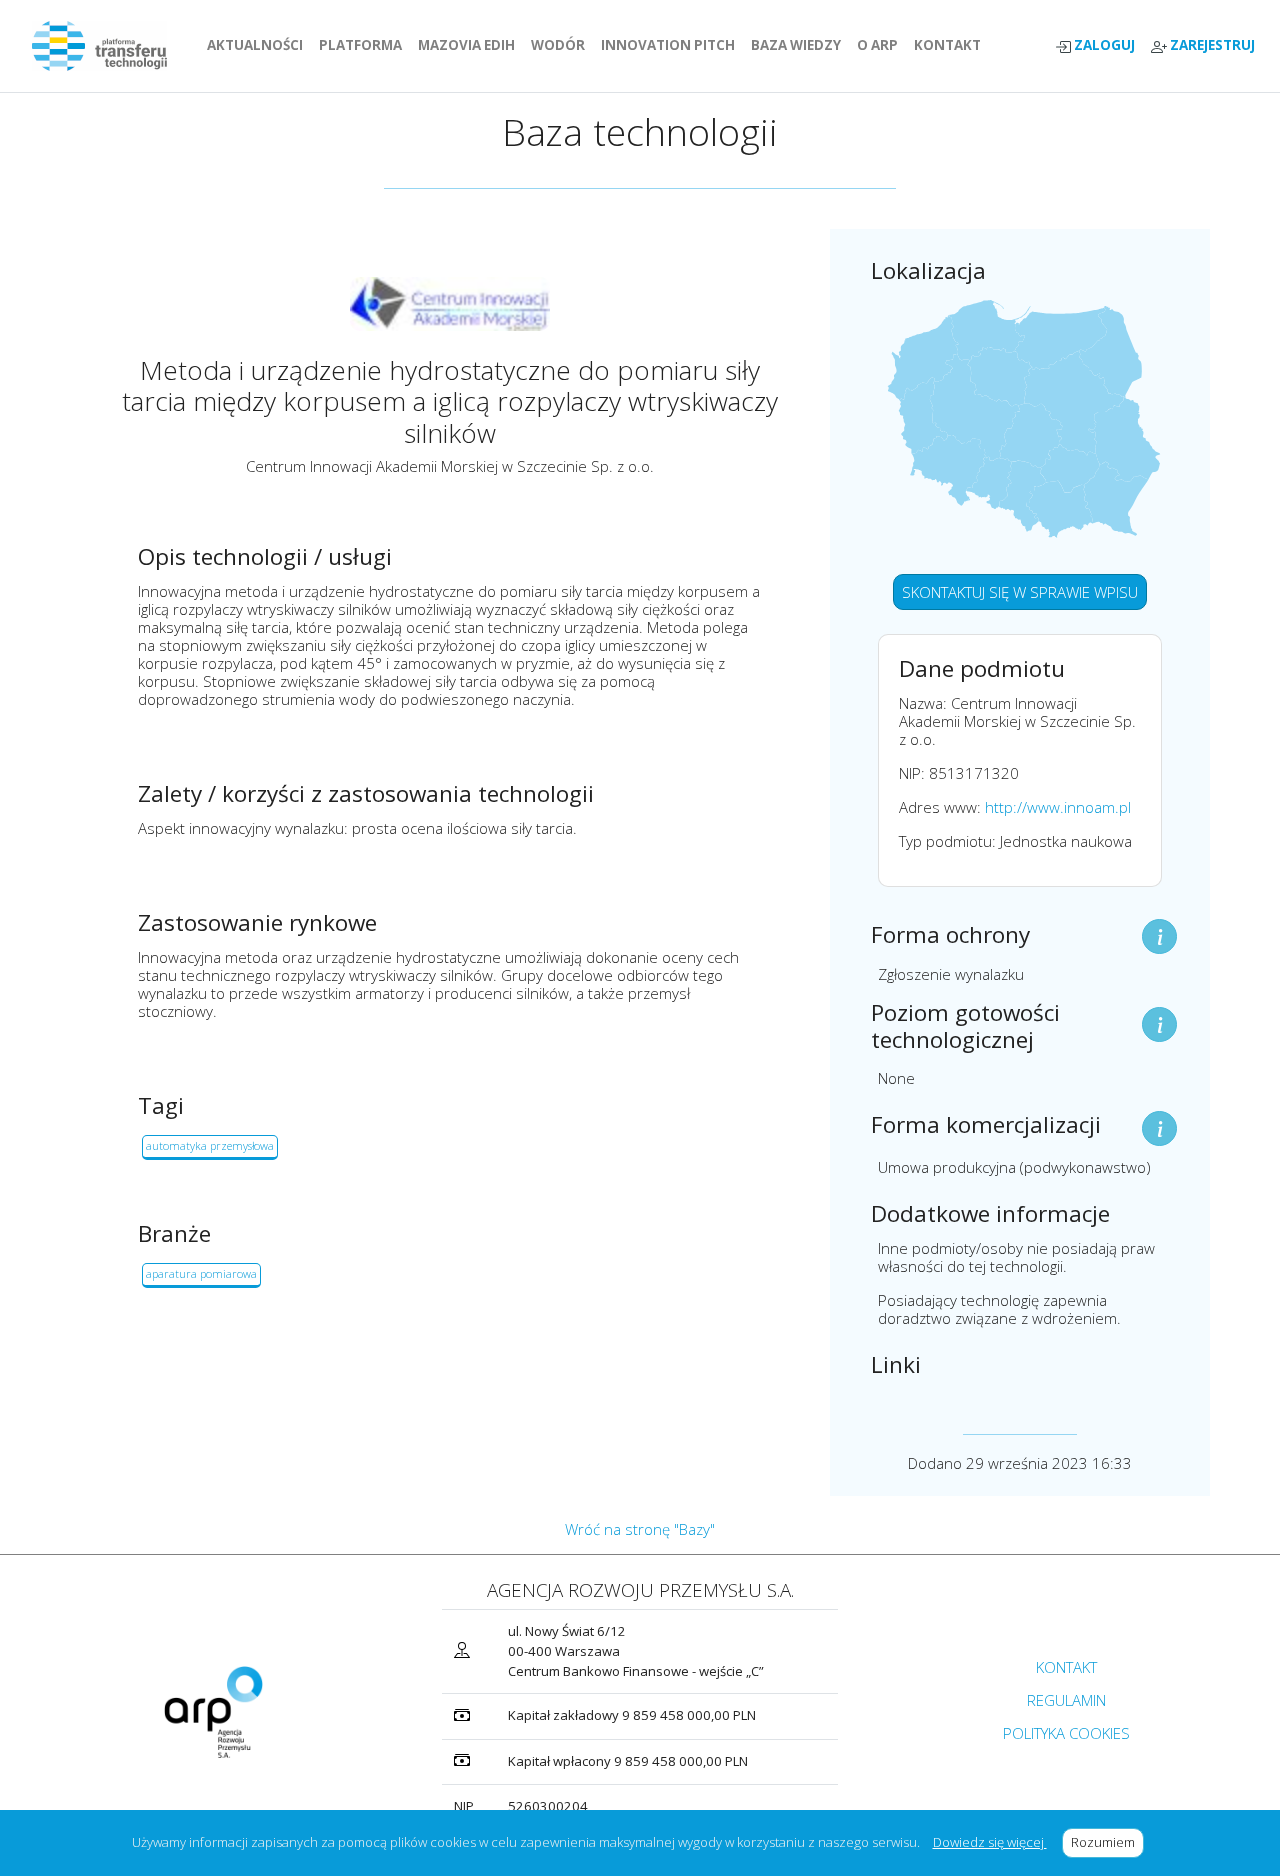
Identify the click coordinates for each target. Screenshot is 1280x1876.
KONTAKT (951, 45)
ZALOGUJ (1103, 45)
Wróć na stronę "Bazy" (640, 1529)
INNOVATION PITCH (668, 45)
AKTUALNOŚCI (259, 45)
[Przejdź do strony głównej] (107, 46)
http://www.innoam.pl (1058, 807)
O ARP (881, 45)
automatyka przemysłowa (210, 1145)
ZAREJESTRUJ (1211, 45)
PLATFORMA (364, 45)
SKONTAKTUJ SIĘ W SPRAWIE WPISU (1020, 592)
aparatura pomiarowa (201, 1273)
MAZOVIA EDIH (470, 45)
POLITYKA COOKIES (1066, 1733)
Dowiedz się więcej (990, 1842)
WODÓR (562, 45)
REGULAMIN (1066, 1700)
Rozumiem (1107, 1842)
